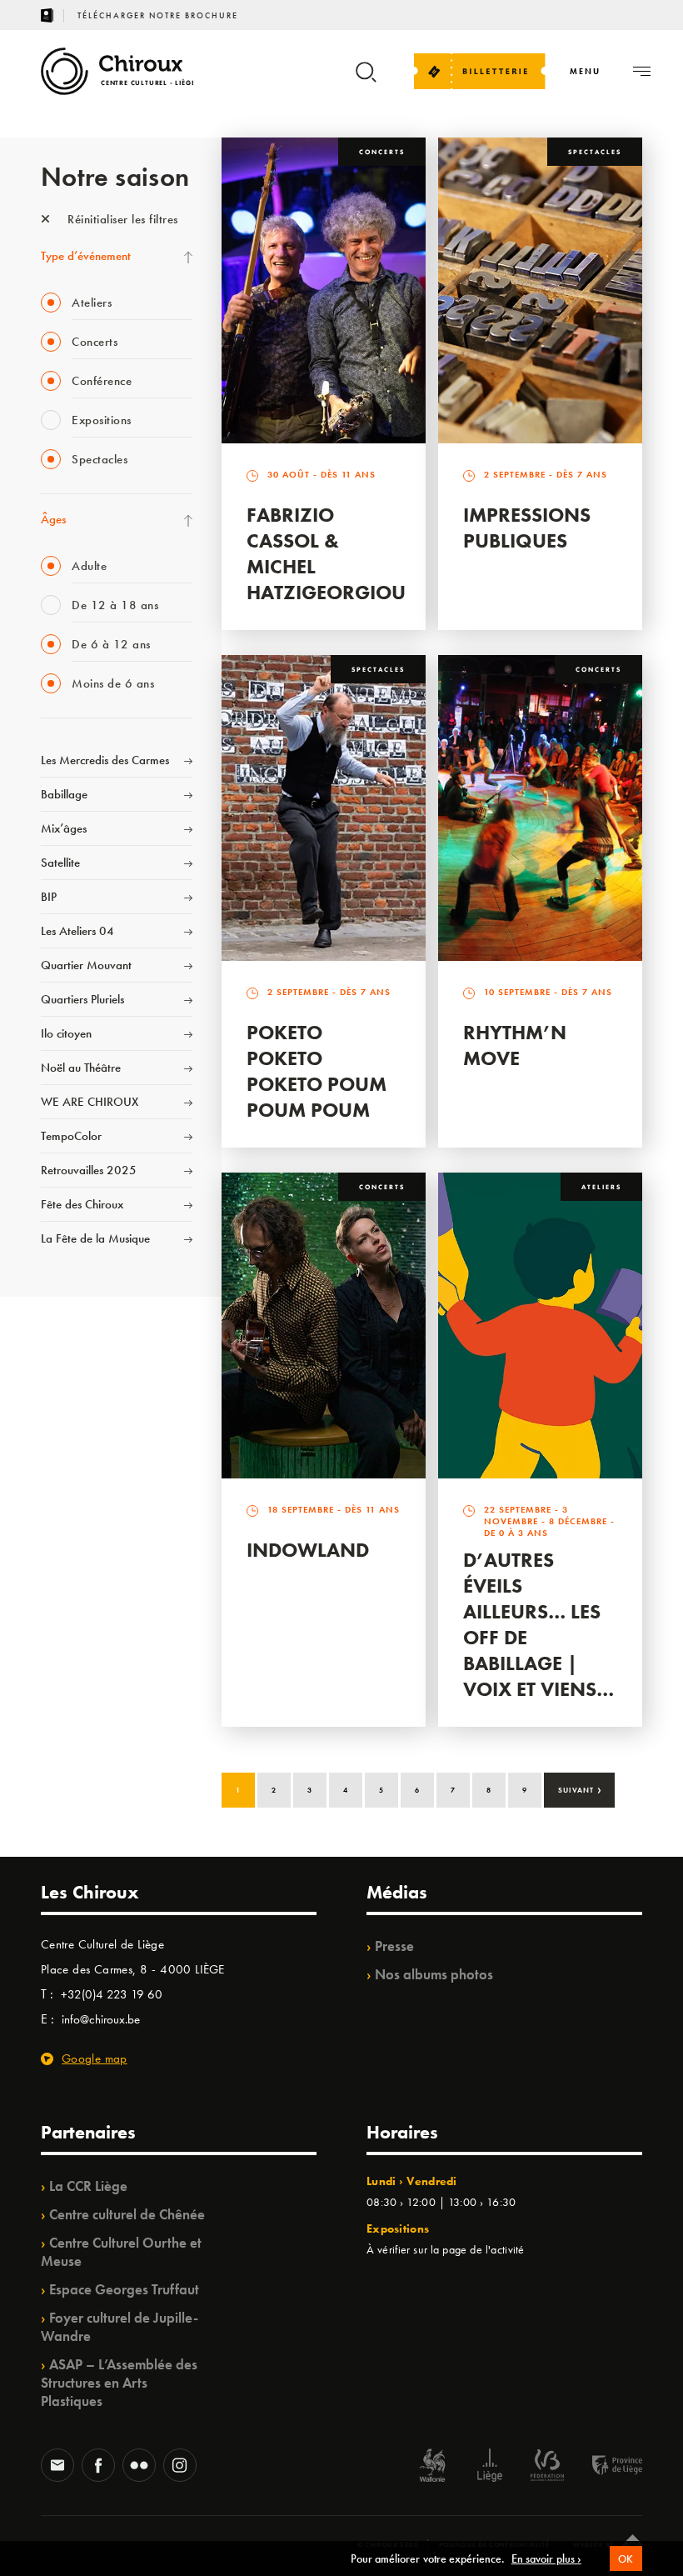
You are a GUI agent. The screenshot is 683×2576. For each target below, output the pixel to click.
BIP (49, 897)
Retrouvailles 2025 (89, 1170)
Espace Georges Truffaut (124, 2289)
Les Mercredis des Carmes (105, 760)
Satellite (60, 863)
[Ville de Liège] (490, 2467)
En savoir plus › (546, 2558)
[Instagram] (180, 2467)
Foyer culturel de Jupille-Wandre (120, 2327)
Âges (53, 519)
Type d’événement (86, 256)
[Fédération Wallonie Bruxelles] (547, 2467)
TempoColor (71, 1136)
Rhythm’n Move (515, 1045)
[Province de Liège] (605, 2467)
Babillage (64, 794)
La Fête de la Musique (95, 1238)
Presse (394, 1946)
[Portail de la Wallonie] (432, 2467)
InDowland (308, 1550)
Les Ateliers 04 (77, 931)
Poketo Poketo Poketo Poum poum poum (317, 1071)
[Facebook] (98, 2467)
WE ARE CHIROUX (90, 1102)
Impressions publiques (527, 528)
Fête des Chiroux (82, 1204)
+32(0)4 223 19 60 (112, 1994)
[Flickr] (139, 2467)
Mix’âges (64, 828)
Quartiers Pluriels (82, 999)
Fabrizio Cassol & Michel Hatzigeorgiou (326, 553)
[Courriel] (57, 2467)
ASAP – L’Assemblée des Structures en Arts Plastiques (119, 2383)
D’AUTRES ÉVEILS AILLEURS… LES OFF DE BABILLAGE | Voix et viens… (538, 1624)
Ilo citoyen (66, 1033)
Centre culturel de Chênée (127, 2214)
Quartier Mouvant (86, 965)
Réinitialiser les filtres (121, 219)
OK (626, 2559)
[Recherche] (366, 80)
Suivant (580, 1788)
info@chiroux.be (101, 2019)
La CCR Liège (88, 2186)
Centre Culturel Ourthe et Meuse (121, 2252)
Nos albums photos (434, 1974)
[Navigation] (642, 71)
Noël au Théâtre (81, 1068)
